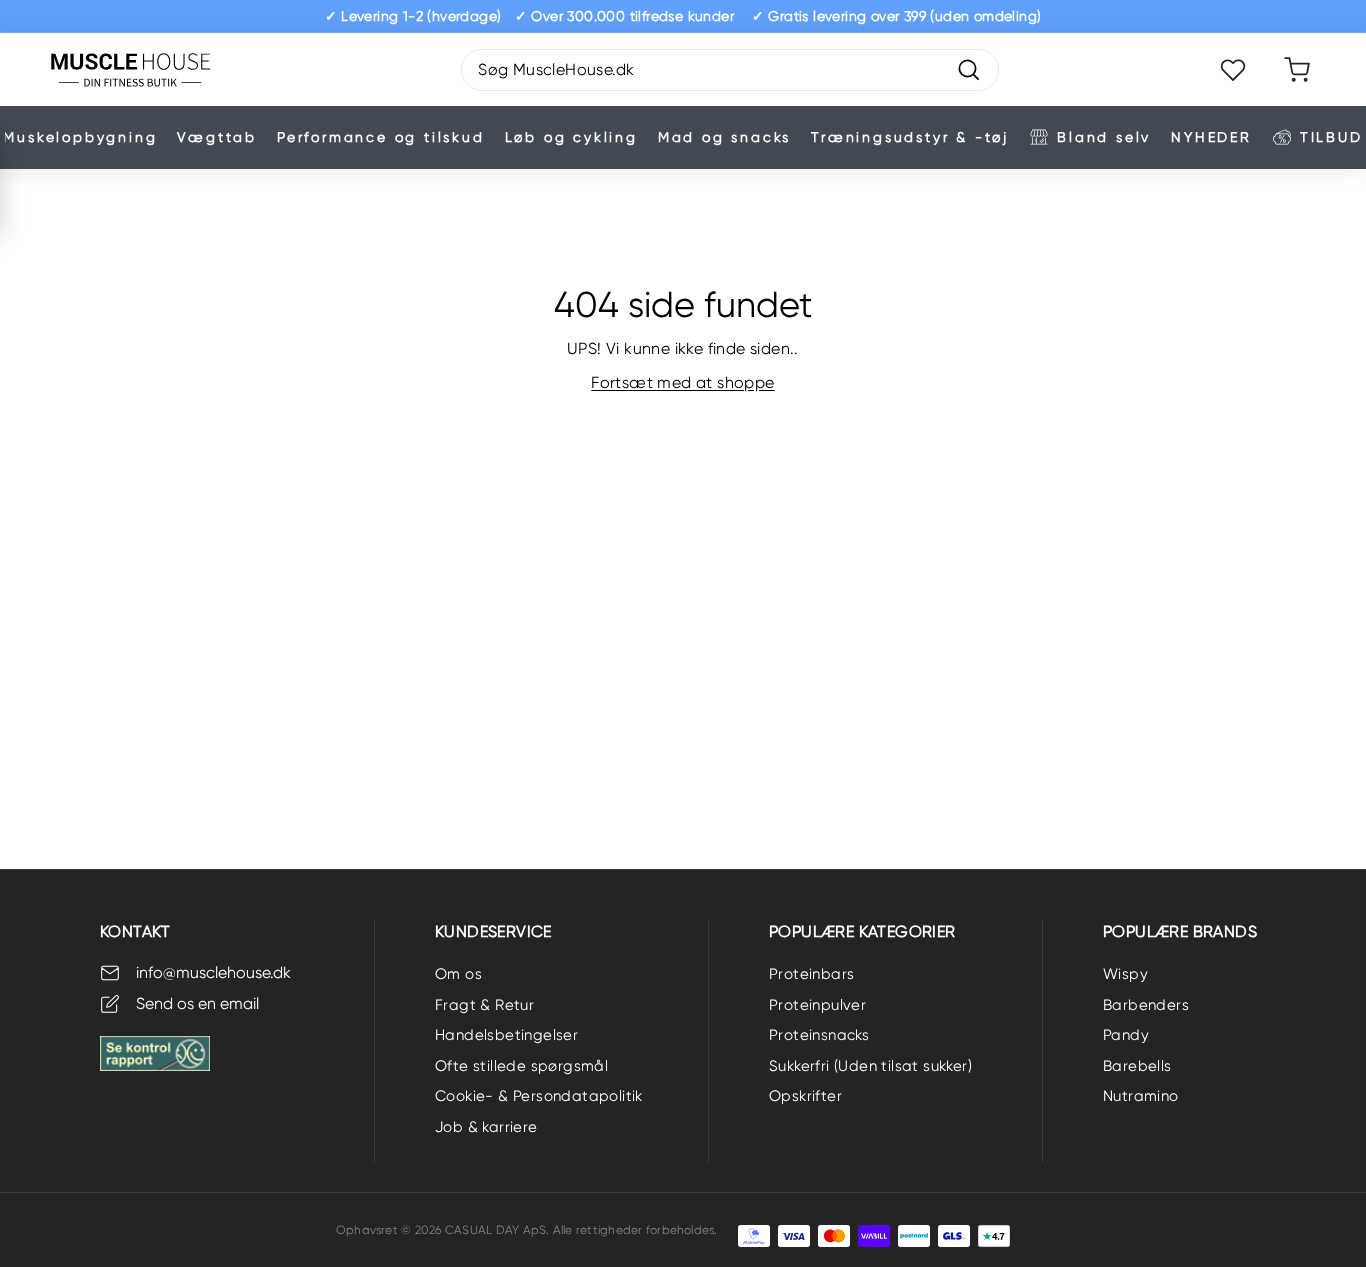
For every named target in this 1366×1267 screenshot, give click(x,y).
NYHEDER (1211, 137)
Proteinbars (811, 974)
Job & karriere (486, 1127)
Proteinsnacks (819, 1035)
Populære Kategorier (862, 931)
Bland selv (1104, 137)
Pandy (1126, 1035)
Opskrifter (805, 1096)
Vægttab (217, 137)
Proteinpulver (817, 1005)
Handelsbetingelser (506, 1035)
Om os (458, 974)
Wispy (1125, 974)
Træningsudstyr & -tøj (910, 137)
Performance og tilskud (381, 137)
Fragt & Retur (484, 1005)
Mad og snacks (724, 137)
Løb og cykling (571, 137)
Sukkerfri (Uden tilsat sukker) (870, 1066)
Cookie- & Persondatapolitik (539, 1096)
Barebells (1137, 1066)
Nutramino (1141, 1096)
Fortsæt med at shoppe (682, 382)
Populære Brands (1180, 931)
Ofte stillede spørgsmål (521, 1066)
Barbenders (1146, 1005)
